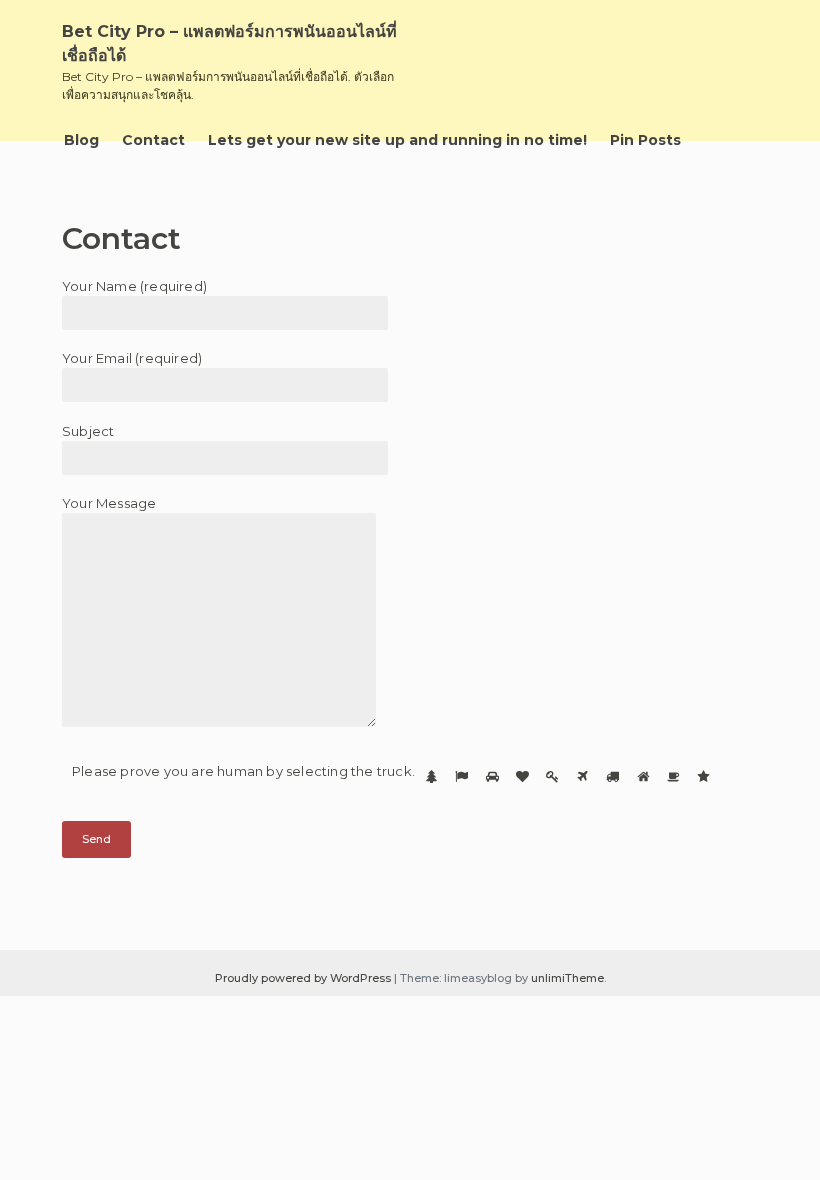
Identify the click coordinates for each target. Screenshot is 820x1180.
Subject (88, 431)
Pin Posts (645, 140)
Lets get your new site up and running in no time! (397, 140)
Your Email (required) (132, 358)
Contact (153, 140)
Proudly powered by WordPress (304, 978)
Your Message (109, 503)
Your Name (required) (134, 286)
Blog (81, 140)
